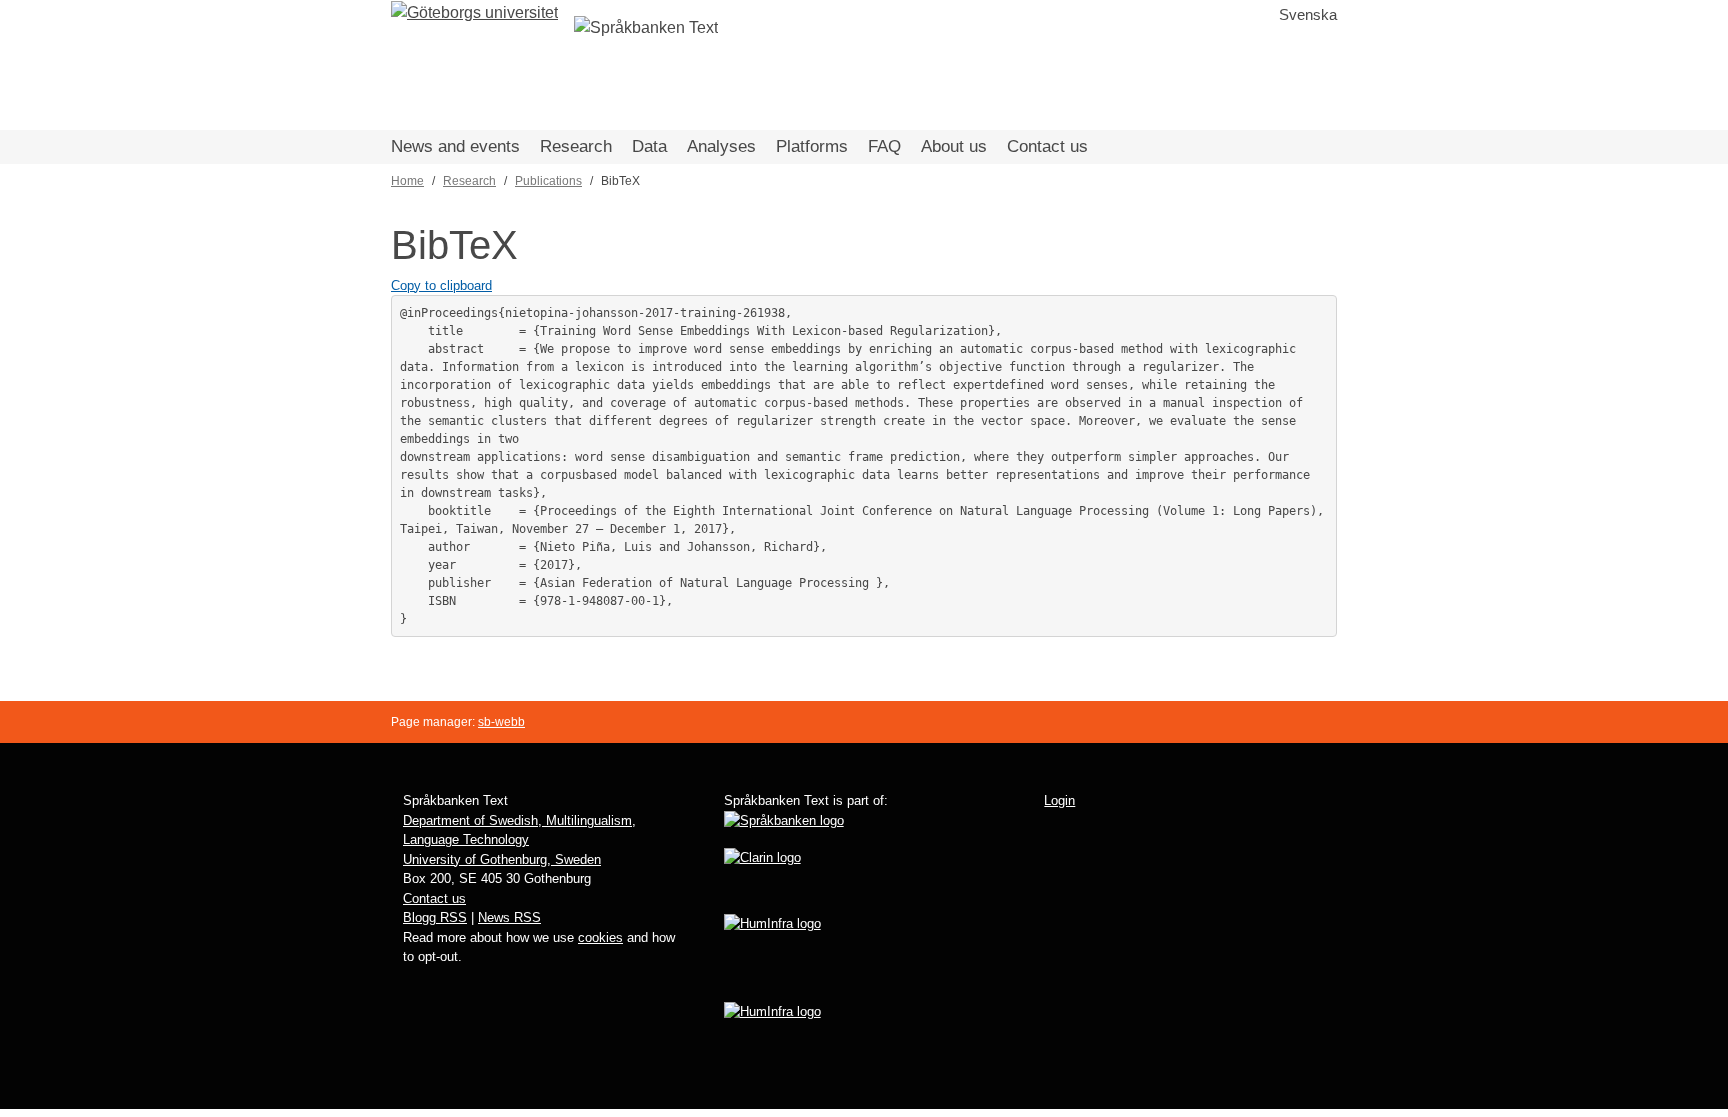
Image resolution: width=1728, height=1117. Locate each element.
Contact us (1047, 146)
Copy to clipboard (441, 285)
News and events (455, 146)
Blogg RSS (435, 917)
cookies (600, 937)
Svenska (1308, 14)
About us (954, 146)
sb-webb (501, 722)
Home (407, 181)
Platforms (812, 146)
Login (1059, 800)
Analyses (721, 146)
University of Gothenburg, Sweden (502, 859)
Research (576, 146)
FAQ (884, 146)
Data (649, 146)
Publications (548, 181)
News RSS (509, 917)
